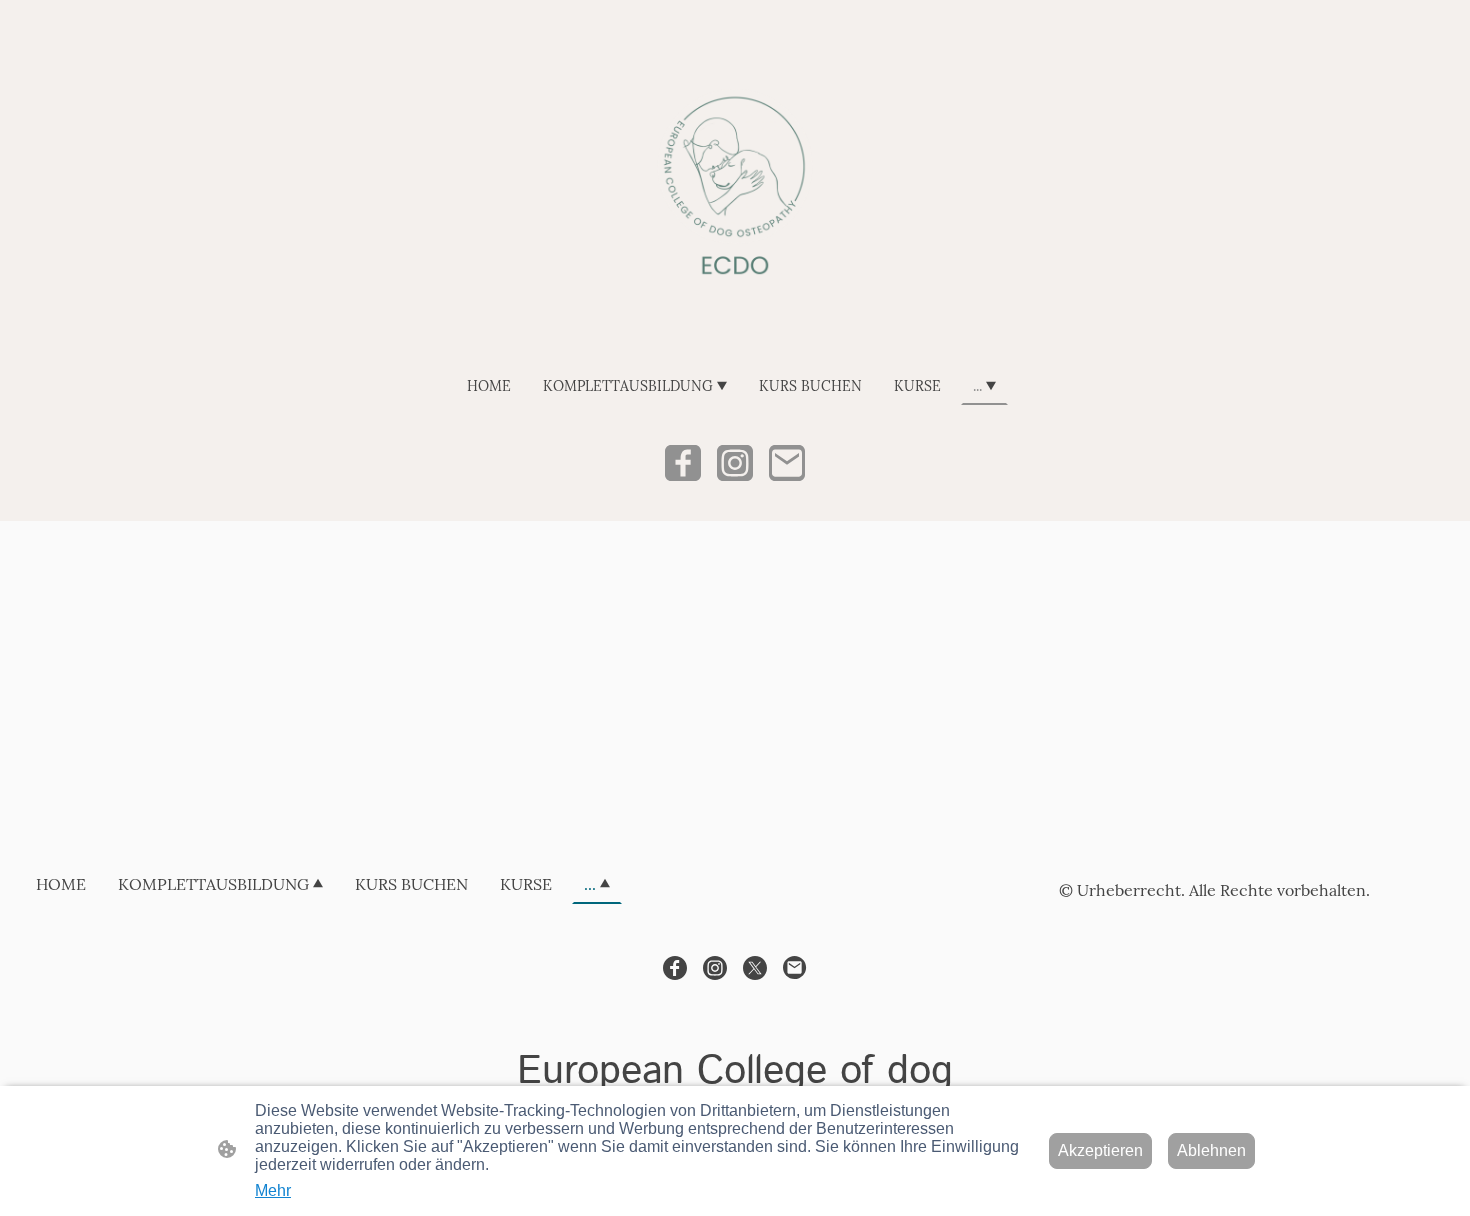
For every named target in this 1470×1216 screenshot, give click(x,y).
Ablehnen (1211, 1150)
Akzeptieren (1100, 1150)
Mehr (273, 1190)
